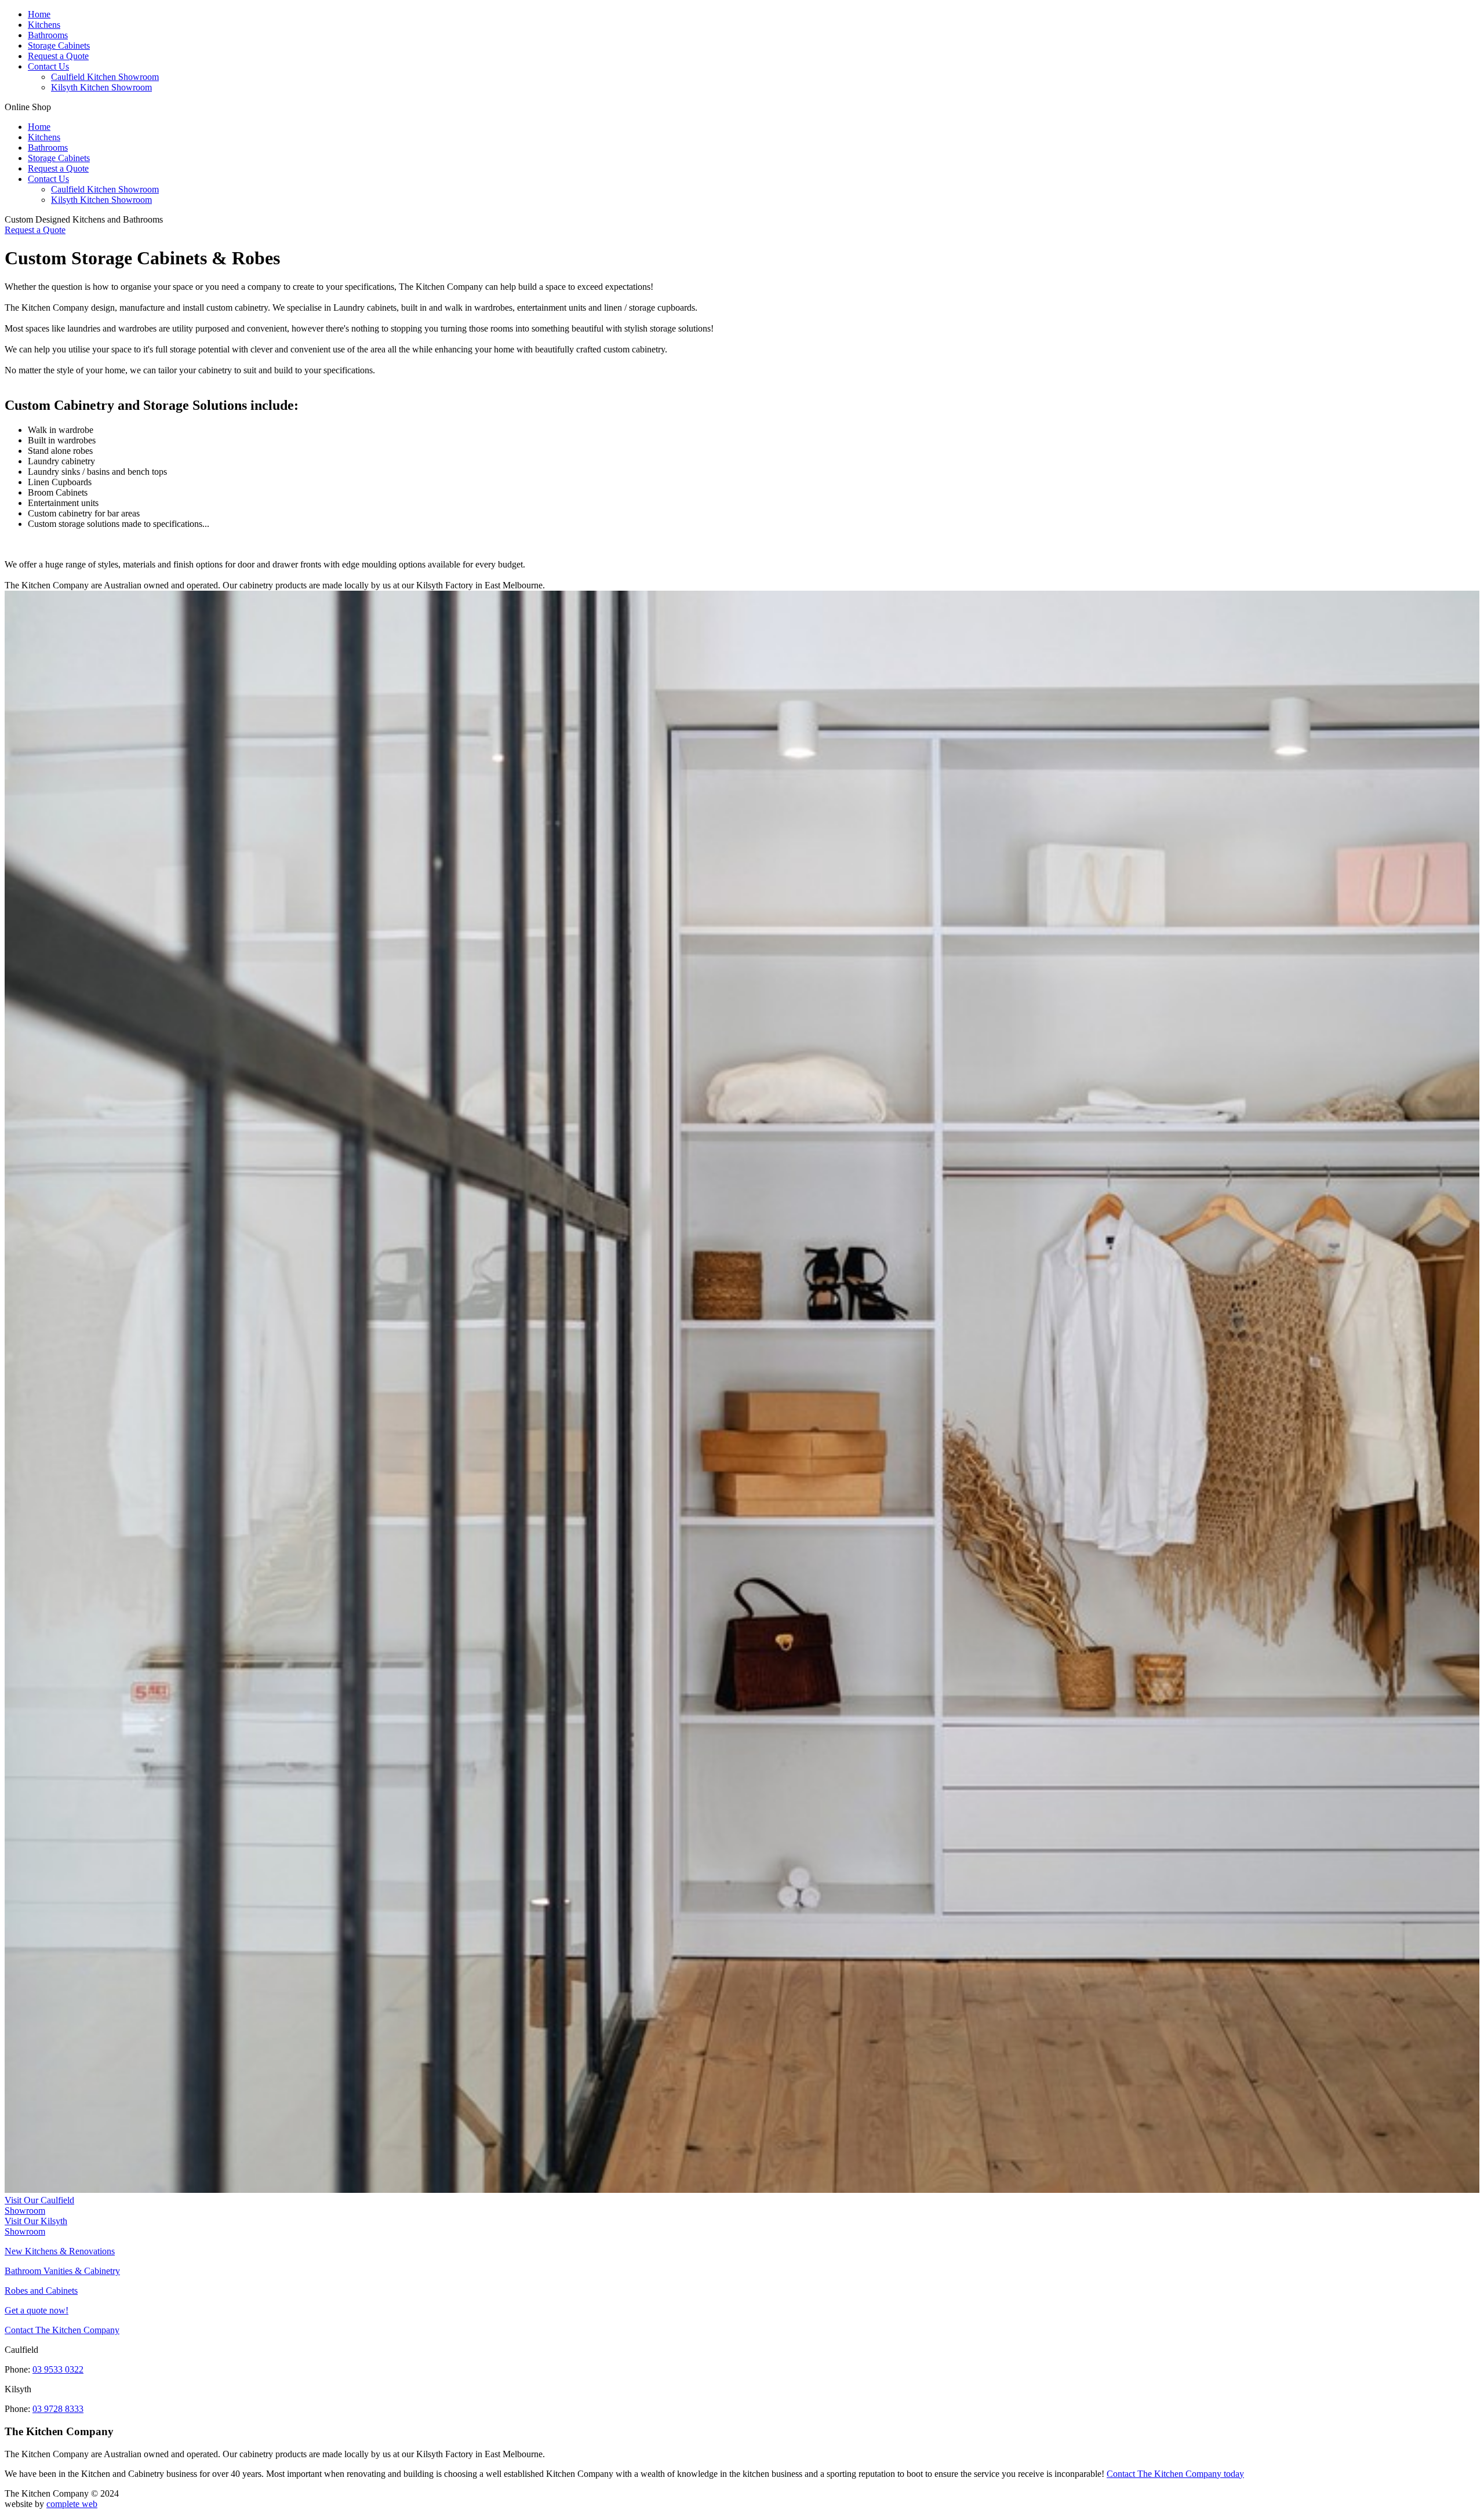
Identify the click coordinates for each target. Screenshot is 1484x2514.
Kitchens (44, 25)
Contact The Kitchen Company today (1175, 2474)
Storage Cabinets (59, 46)
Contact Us (48, 66)
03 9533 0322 (58, 2369)
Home (39, 14)
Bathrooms (48, 35)
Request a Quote (58, 56)
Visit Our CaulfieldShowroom (39, 2205)
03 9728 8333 (58, 2409)
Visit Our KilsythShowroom (36, 2226)
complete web (72, 2504)
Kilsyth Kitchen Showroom (101, 87)
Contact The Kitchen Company (62, 2330)
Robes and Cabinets (41, 2291)
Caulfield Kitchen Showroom (105, 77)
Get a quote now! (37, 2310)
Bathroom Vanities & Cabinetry (62, 2271)
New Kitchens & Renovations (60, 2251)
